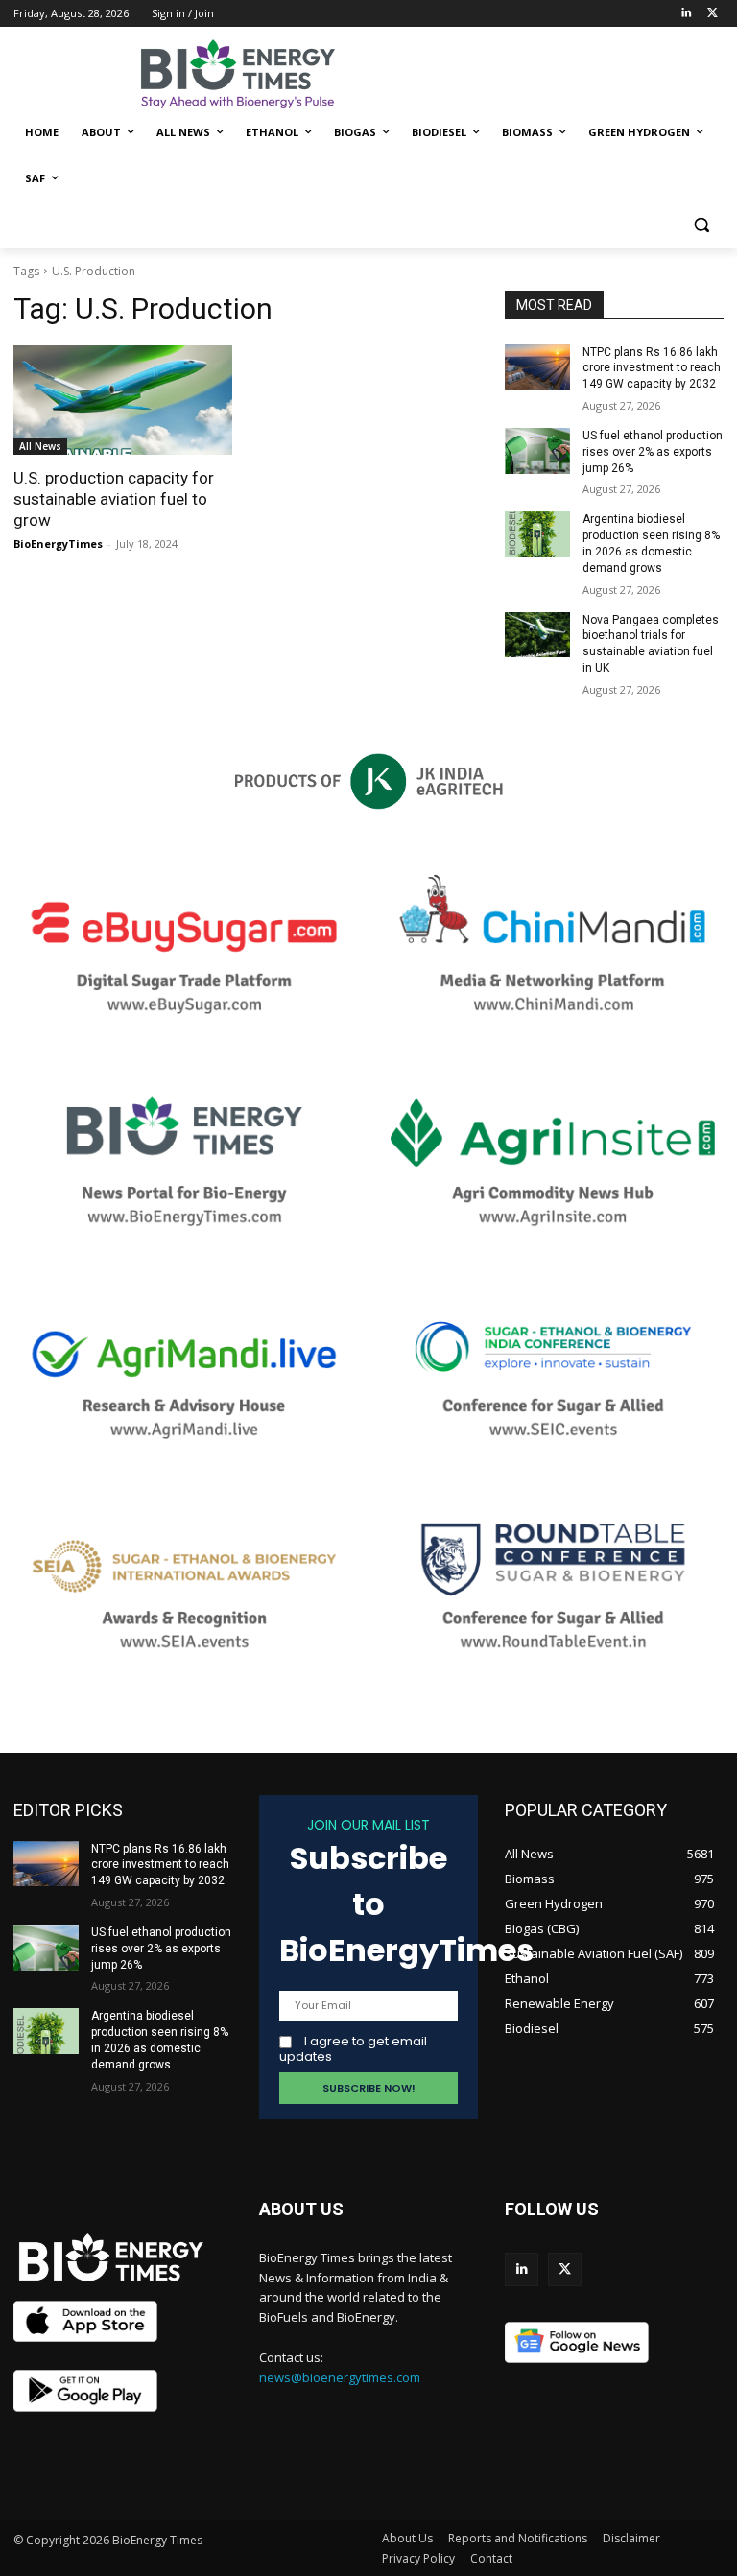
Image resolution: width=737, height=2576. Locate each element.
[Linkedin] (686, 14)
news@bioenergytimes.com (340, 2377)
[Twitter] (713, 14)
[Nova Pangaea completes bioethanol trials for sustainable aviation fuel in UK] (537, 635)
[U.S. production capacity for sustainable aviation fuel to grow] (123, 400)
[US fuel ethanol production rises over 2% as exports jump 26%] (537, 451)
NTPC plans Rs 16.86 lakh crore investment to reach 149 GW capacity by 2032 (652, 368)
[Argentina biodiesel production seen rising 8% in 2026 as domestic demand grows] (537, 534)
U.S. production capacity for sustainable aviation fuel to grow (114, 499)
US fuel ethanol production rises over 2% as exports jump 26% (653, 452)
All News (40, 446)
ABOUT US (301, 2209)
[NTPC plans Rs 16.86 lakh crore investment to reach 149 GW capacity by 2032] (537, 367)
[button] (701, 225)
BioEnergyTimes (58, 544)
